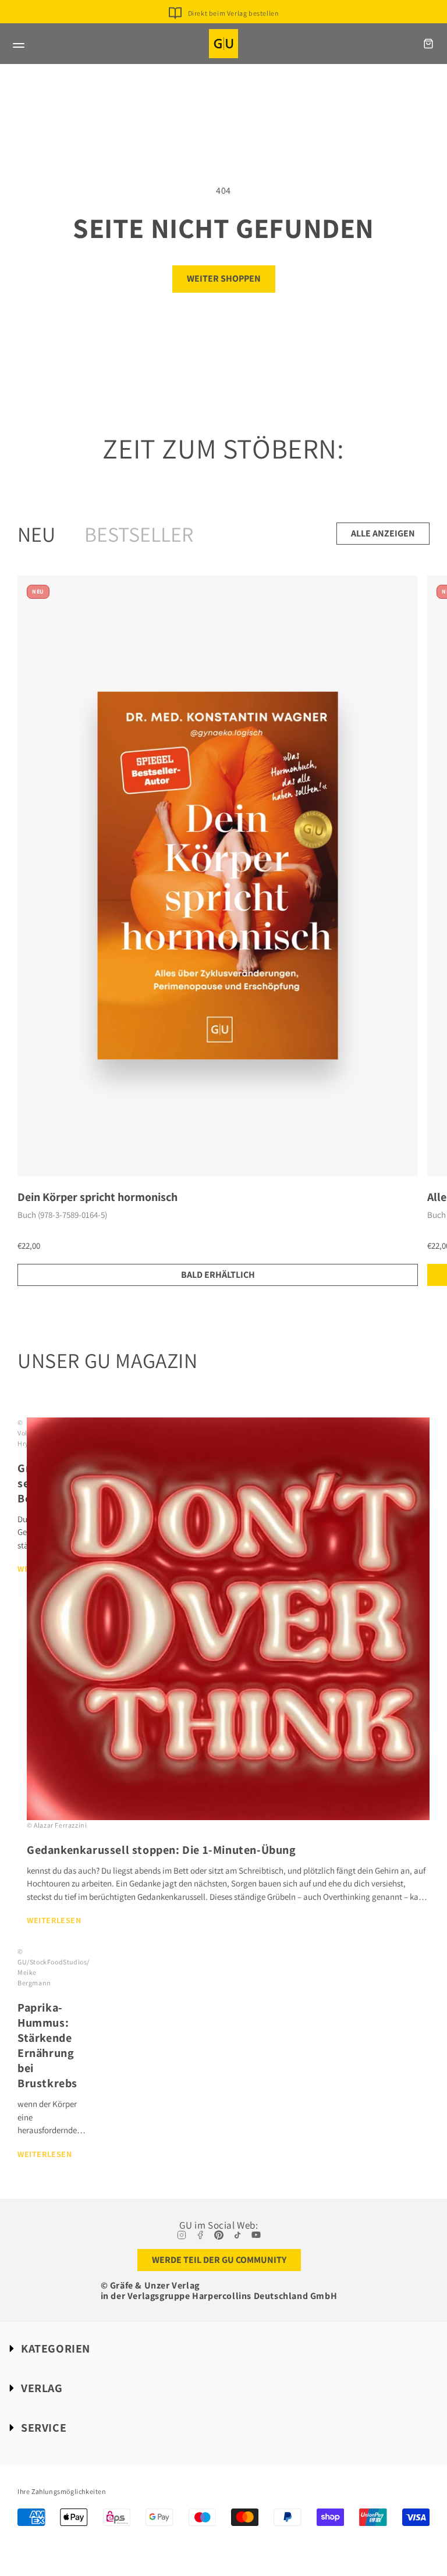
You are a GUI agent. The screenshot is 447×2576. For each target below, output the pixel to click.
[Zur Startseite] (223, 44)
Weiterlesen (54, 1920)
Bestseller (139, 534)
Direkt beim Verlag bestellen (234, 13)
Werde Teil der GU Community (219, 2260)
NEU (36, 534)
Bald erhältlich (218, 1275)
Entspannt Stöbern (233, 30)
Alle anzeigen (383, 533)
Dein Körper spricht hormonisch (97, 1197)
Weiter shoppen (224, 278)
